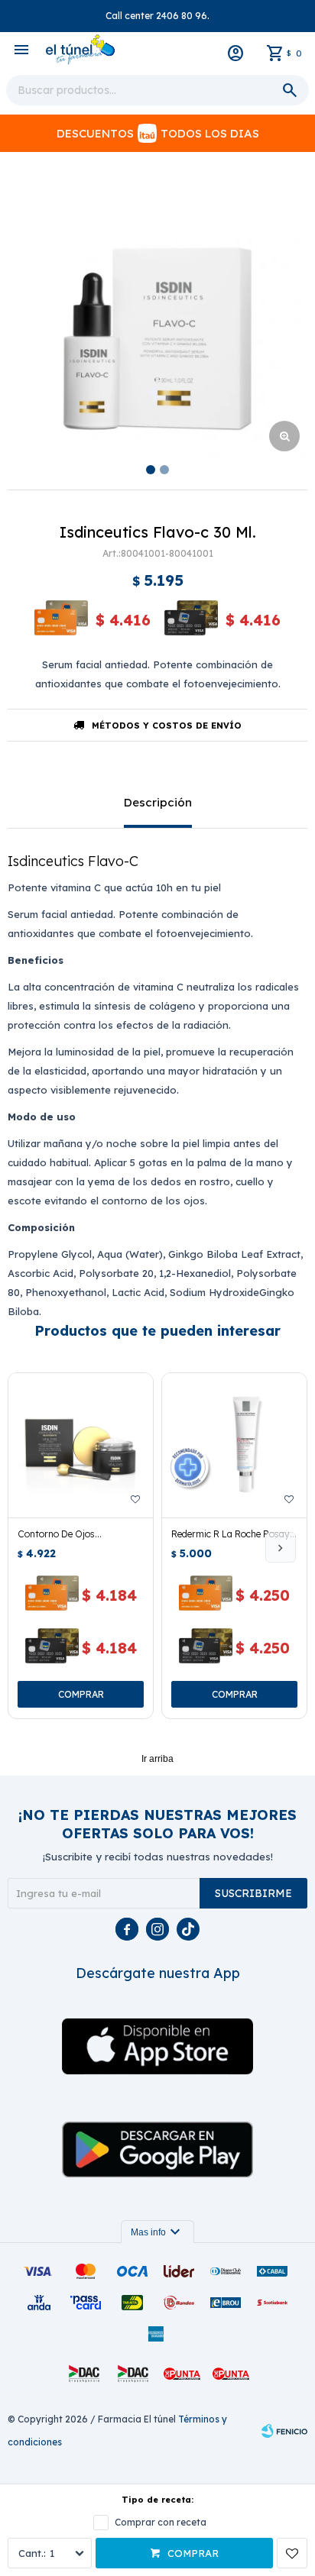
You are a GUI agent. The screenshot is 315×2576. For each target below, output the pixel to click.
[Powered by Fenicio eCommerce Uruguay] (284, 2431)
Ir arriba (157, 1759)
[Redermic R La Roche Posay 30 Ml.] (234, 1445)
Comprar (193, 2553)
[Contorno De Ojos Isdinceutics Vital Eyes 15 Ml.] (81, 1445)
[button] (281, 1547)
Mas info (157, 2232)
